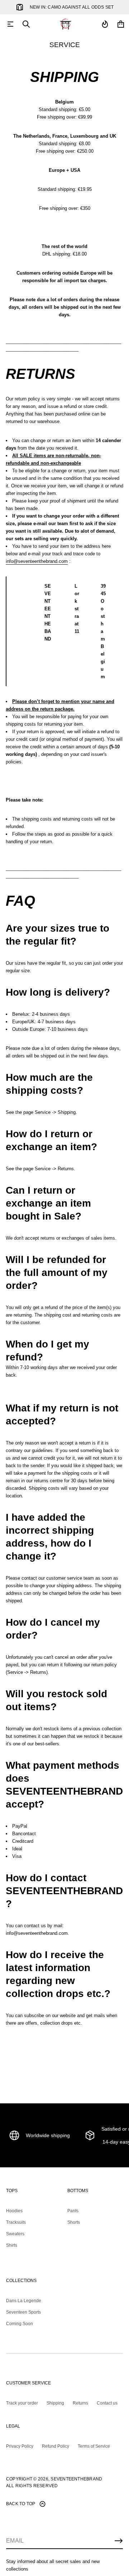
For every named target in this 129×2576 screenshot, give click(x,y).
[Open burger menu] (10, 24)
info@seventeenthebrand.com (37, 561)
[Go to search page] (26, 24)
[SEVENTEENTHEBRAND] (66, 24)
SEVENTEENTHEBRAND (76, 2479)
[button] (26, 24)
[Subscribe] (119, 2541)
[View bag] (121, 24)
